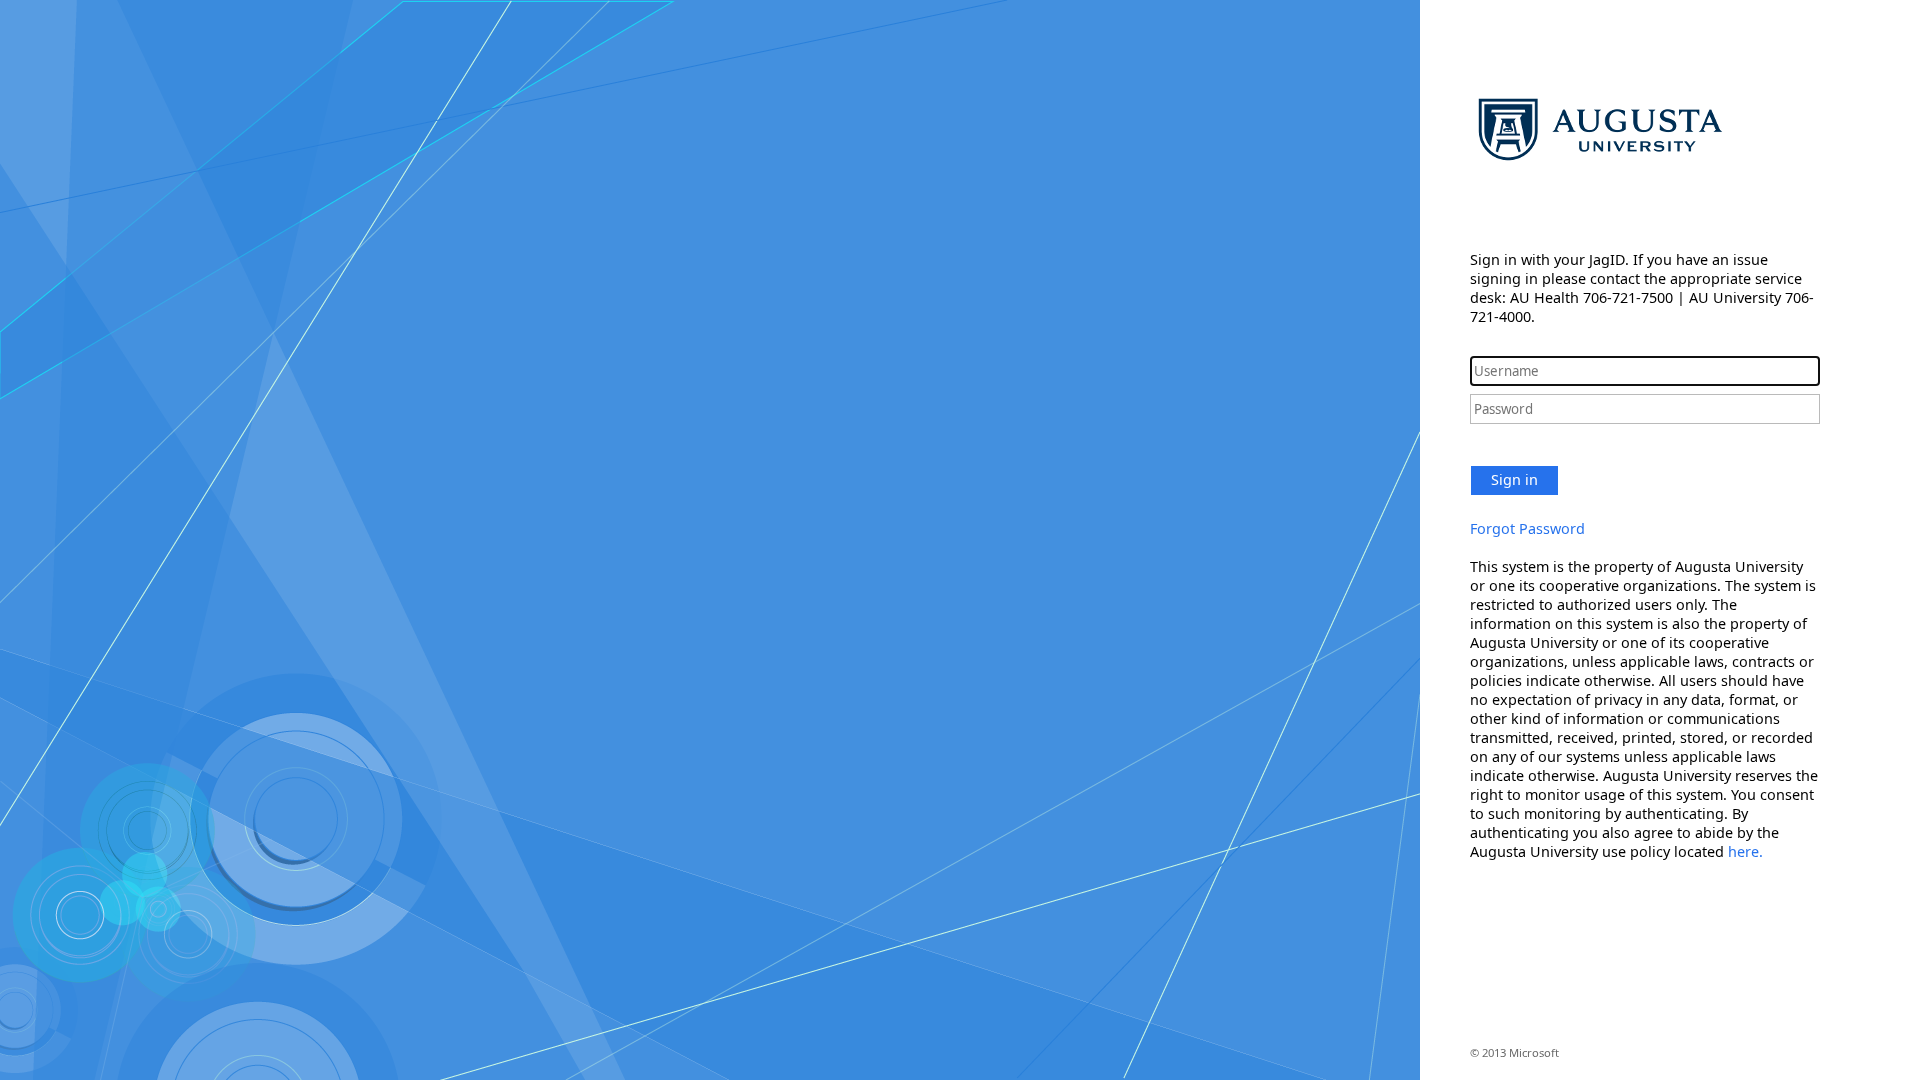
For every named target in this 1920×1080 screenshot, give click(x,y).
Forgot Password (1527, 528)
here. (1745, 851)
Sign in (1514, 479)
